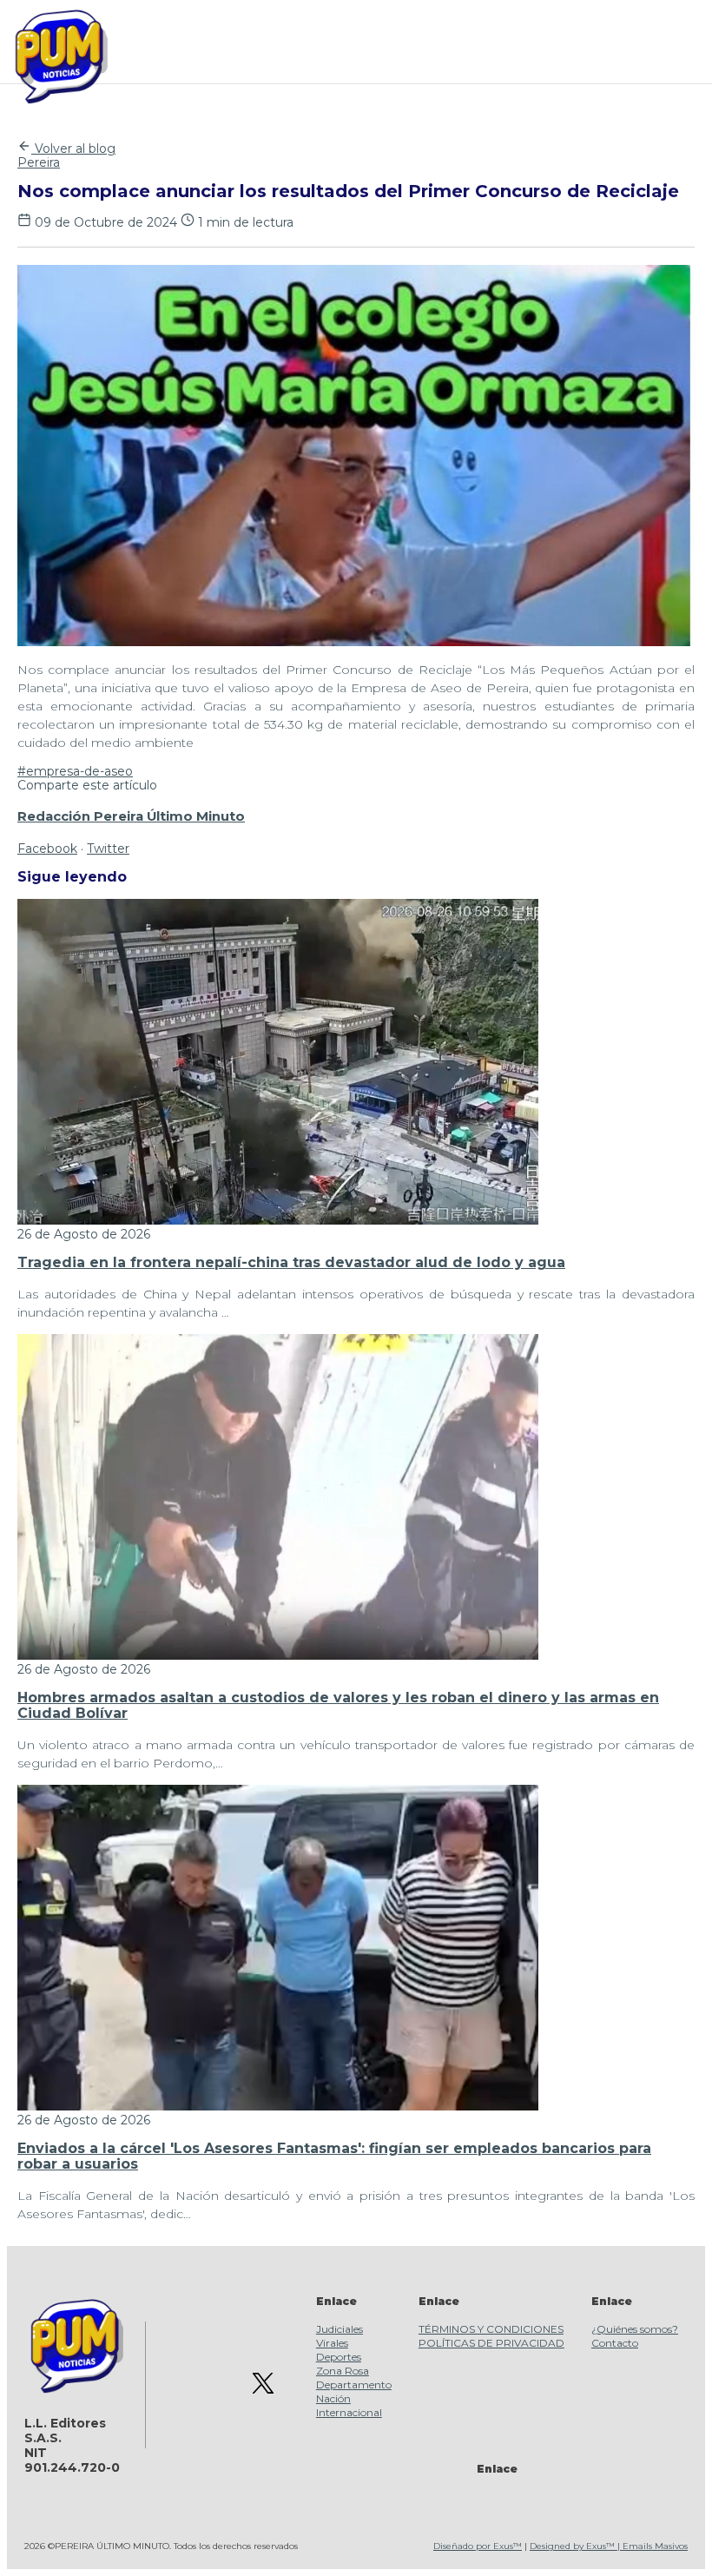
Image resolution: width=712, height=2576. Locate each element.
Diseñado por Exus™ (478, 2546)
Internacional (349, 2412)
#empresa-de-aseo (75, 771)
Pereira (39, 162)
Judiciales (340, 2329)
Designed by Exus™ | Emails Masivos (609, 2546)
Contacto (615, 2343)
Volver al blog (73, 149)
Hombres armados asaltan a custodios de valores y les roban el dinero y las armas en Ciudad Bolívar (338, 1705)
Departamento (354, 2384)
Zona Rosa (343, 2371)
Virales (332, 2343)
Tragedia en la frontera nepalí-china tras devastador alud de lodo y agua (291, 1262)
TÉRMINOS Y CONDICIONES (491, 2329)
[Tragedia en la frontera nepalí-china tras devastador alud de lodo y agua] (278, 1220)
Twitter (108, 849)
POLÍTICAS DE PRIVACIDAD (491, 2343)
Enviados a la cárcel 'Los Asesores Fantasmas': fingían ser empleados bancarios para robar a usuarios (334, 2156)
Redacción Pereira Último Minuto (131, 816)
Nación (333, 2398)
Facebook (47, 849)
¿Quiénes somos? (635, 2329)
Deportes (339, 2357)
